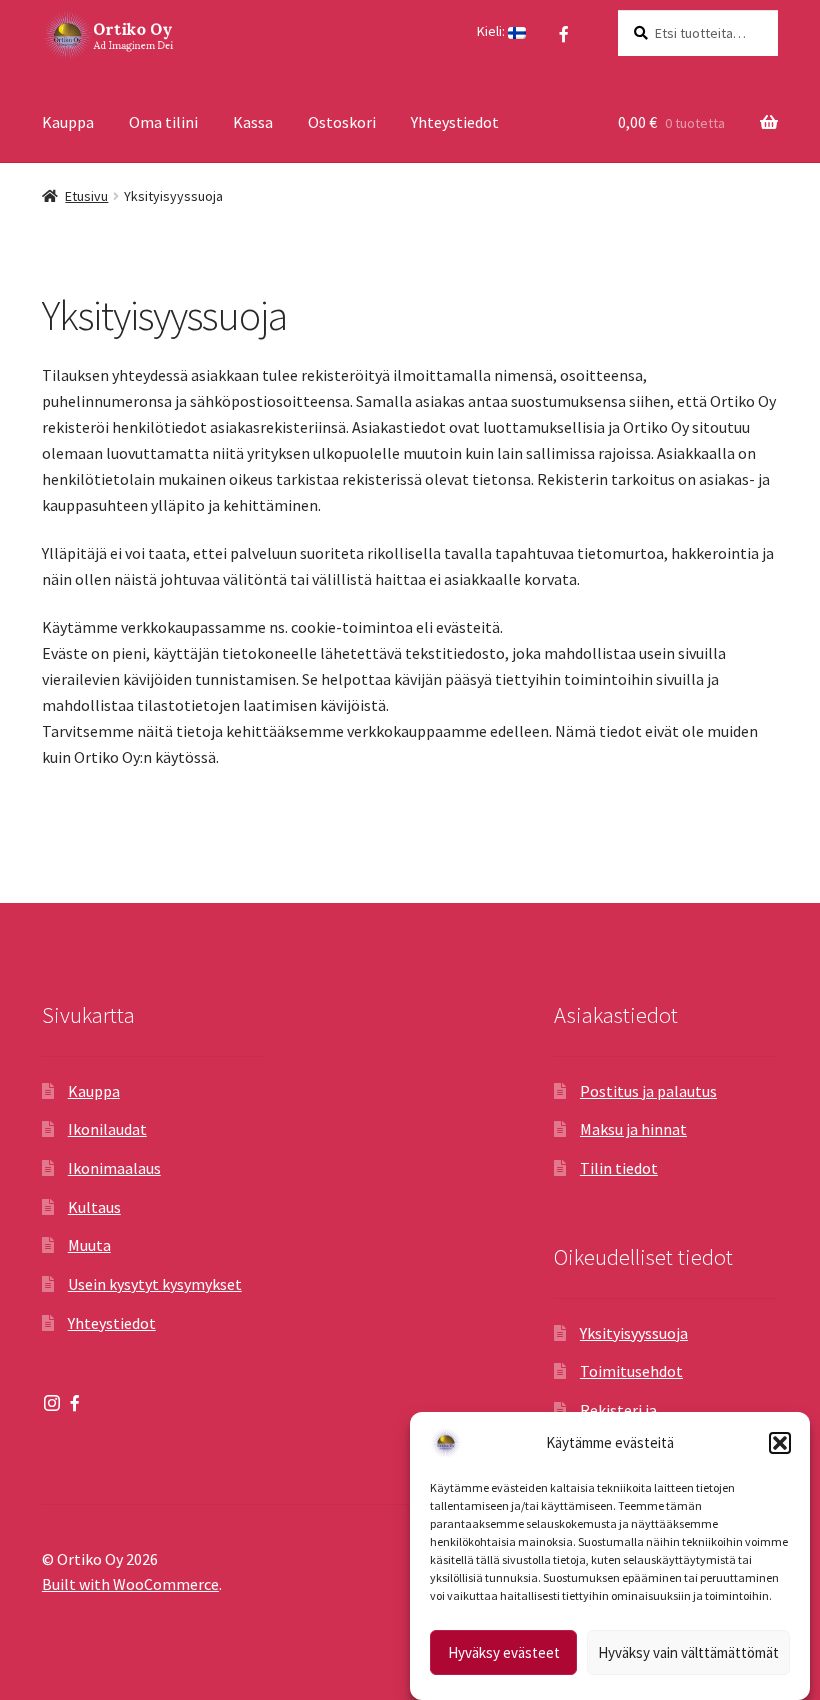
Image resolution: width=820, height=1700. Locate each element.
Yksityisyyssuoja (634, 1333)
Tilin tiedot (619, 1168)
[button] (780, 1443)
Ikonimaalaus (114, 1168)
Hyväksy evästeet (504, 1652)
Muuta (89, 1245)
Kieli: (492, 31)
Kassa (253, 122)
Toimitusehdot (631, 1371)
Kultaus (94, 1207)
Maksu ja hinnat (633, 1129)
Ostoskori (342, 122)
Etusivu (86, 196)
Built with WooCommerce (130, 1584)
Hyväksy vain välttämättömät (688, 1652)
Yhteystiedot (455, 122)
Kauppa (68, 122)
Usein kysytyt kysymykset (155, 1284)
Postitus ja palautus (648, 1091)
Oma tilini (163, 122)
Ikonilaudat (107, 1129)
